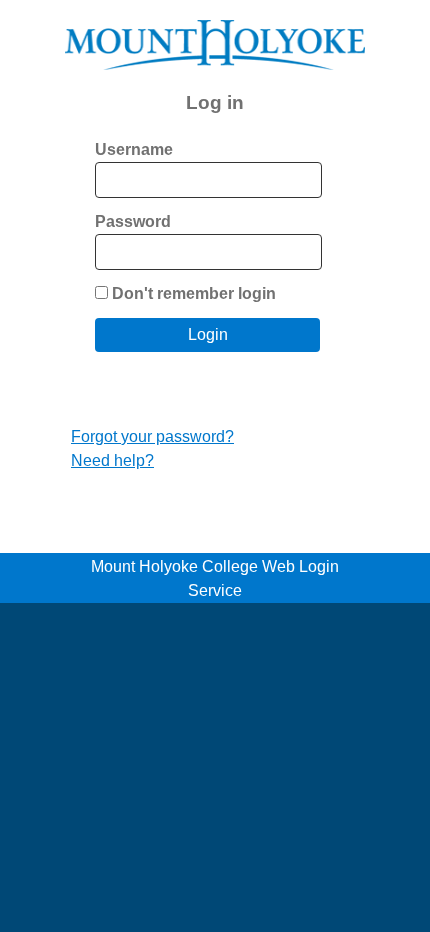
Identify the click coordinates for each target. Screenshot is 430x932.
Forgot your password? (152, 436)
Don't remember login (194, 293)
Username (134, 149)
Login (208, 334)
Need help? (112, 460)
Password (133, 221)
